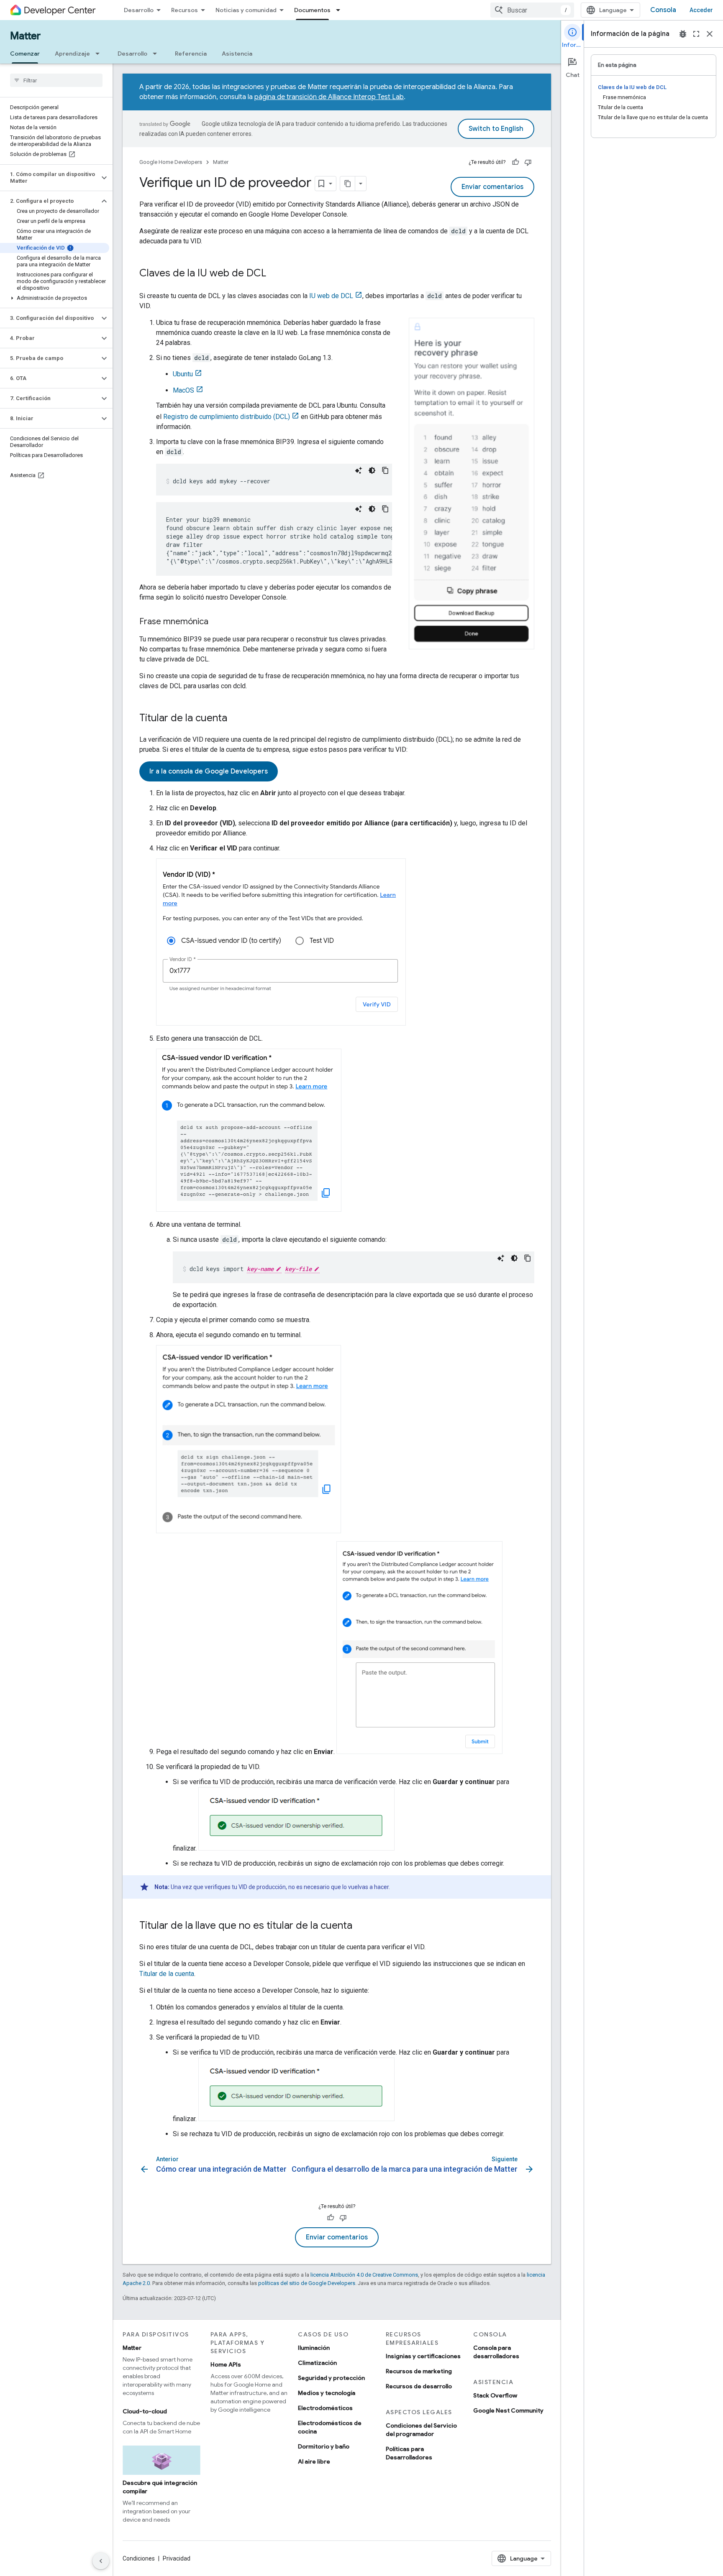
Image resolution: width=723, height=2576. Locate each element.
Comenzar (25, 54)
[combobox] (532, 10)
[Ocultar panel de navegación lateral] (101, 2561)
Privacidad (177, 2558)
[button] (50, 178)
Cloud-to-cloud (145, 2411)
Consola (663, 10)
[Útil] (515, 162)
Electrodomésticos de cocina (330, 2427)
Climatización (317, 2363)
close (710, 34)
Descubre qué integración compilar (160, 2487)
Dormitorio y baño (324, 2446)
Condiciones (139, 2558)
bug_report (683, 34)
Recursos (185, 10)
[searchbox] (56, 80)
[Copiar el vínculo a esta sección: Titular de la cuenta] (236, 719)
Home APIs (226, 2364)
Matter (25, 36)
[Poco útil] (528, 162)
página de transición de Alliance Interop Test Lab (329, 97)
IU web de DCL (331, 296)
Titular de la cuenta (167, 1974)
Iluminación (314, 2348)
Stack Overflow (495, 2395)
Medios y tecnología (327, 2393)
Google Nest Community (508, 2410)
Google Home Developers (171, 162)
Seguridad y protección (331, 2378)
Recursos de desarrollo (419, 2386)
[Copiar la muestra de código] (385, 470)
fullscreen (696, 34)
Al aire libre (314, 2461)
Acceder (701, 10)
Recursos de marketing (419, 2371)
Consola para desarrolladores (496, 2352)
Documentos (312, 10)
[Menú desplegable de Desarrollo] (157, 54)
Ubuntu (183, 374)
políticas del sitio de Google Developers (307, 2283)
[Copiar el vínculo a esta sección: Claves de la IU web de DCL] (274, 274)
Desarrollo (139, 10)
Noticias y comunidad (246, 10)
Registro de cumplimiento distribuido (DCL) (227, 417)
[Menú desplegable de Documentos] (341, 10)
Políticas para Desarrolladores (409, 2453)
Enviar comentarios (492, 187)
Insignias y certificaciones (423, 2356)
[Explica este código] (359, 470)
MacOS (183, 390)
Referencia (191, 54)
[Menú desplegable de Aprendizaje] (100, 54)
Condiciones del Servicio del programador (421, 2430)
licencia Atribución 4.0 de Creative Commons (364, 2275)
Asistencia (237, 54)
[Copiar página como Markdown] (348, 184)
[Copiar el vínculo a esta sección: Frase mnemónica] (217, 622)
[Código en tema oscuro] (372, 470)
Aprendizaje (72, 54)
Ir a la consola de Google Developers (209, 771)
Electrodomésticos (325, 2408)
